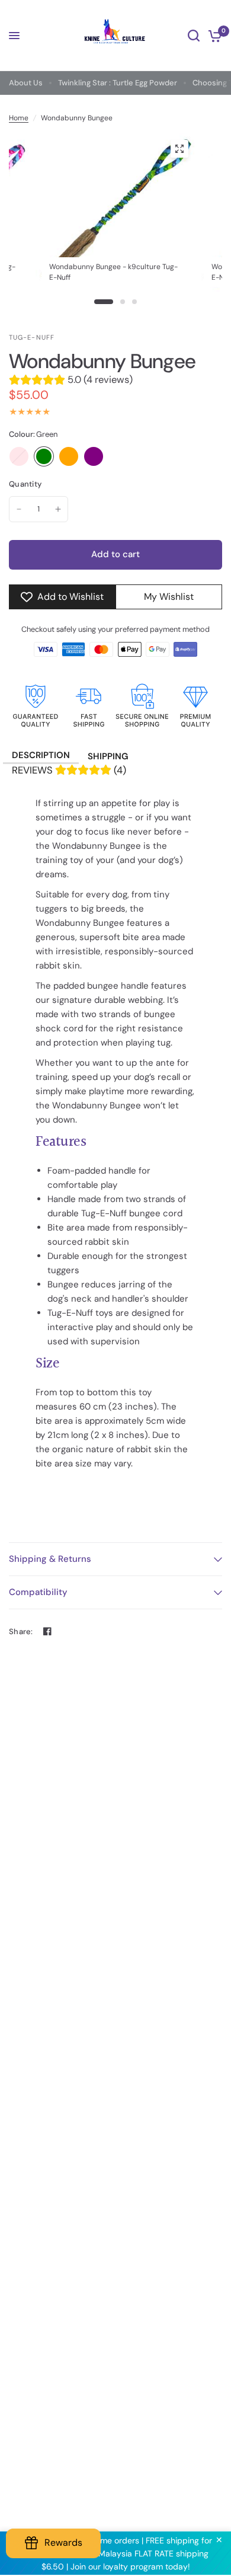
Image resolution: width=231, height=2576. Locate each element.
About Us (26, 83)
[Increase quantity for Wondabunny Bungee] (58, 509)
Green (44, 456)
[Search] (194, 36)
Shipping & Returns (50, 1559)
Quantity (25, 484)
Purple (94, 456)
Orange (69, 456)
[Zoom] (179, 149)
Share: (21, 1631)
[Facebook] (47, 1631)
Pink (19, 456)
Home (19, 118)
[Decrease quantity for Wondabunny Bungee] (19, 509)
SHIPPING (108, 756)
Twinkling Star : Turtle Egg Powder (118, 83)
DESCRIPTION (41, 755)
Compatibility (38, 1592)
